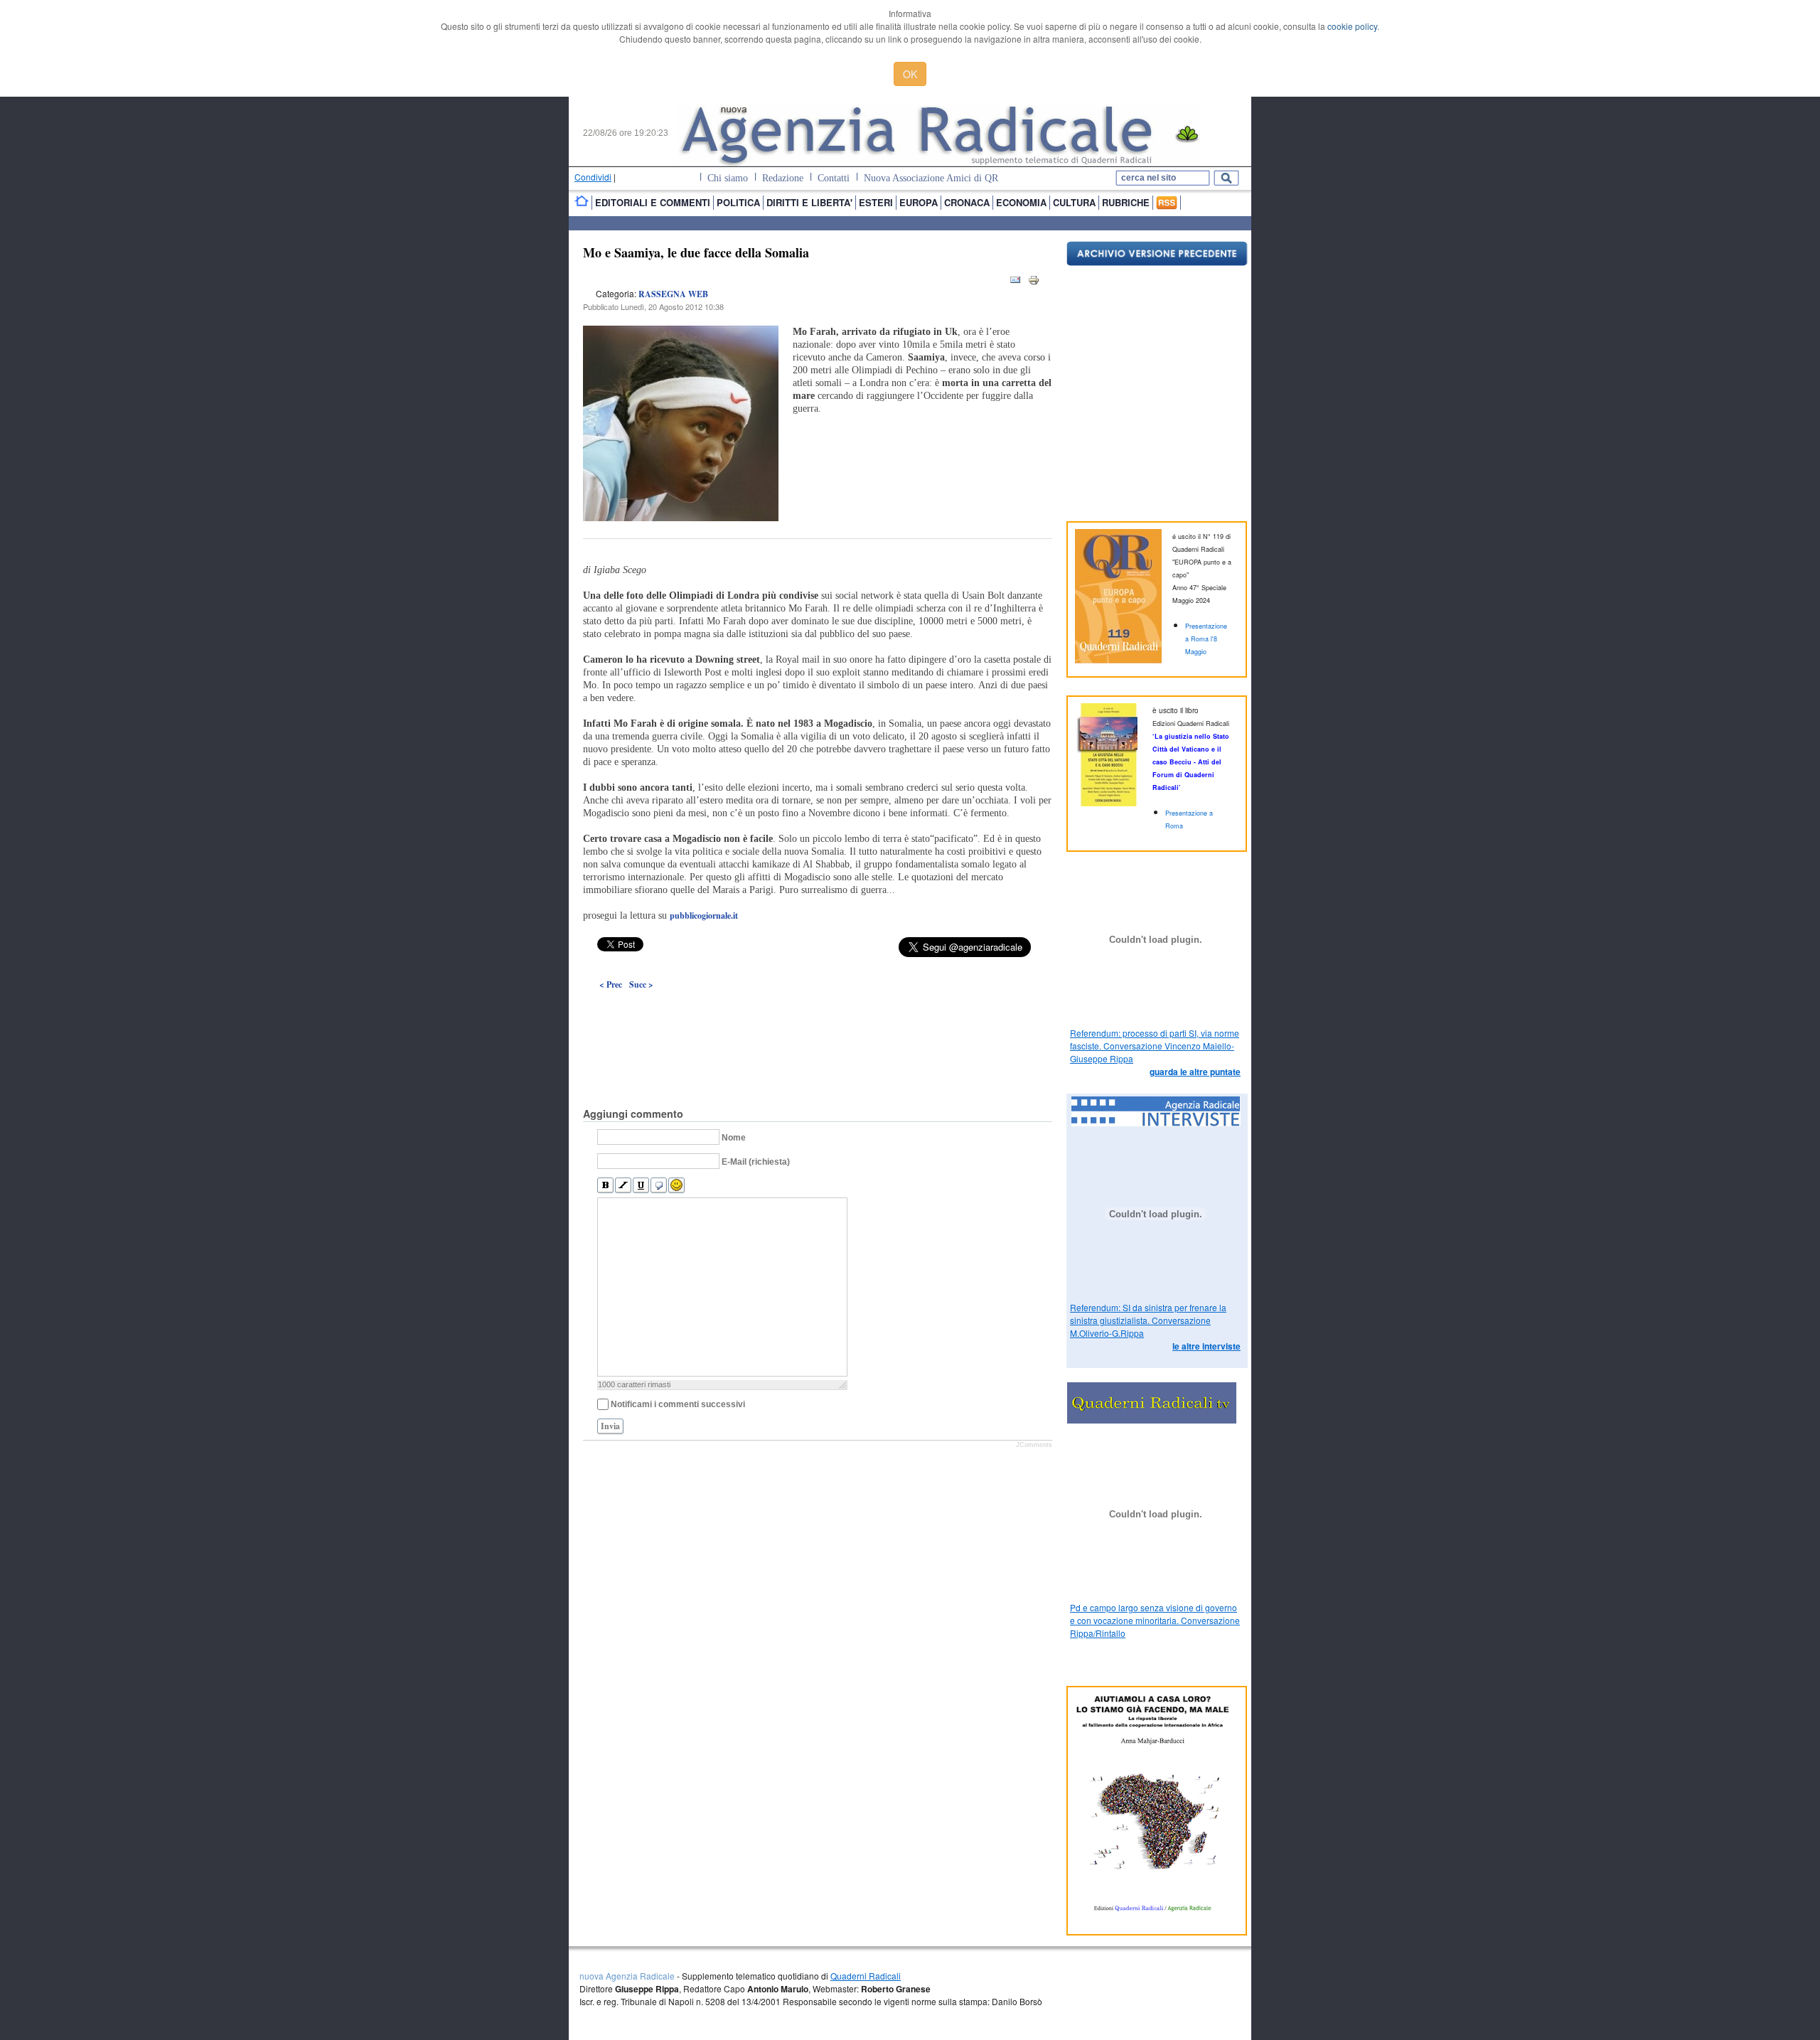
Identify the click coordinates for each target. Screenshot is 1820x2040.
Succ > (641, 984)
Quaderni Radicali (866, 1976)
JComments (1034, 1445)
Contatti (834, 178)
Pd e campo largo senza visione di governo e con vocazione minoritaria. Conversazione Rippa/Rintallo (1155, 1620)
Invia (610, 1426)
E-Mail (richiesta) (756, 1162)
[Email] (1015, 283)
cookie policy (1352, 26)
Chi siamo (728, 178)
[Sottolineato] (641, 1186)
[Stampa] (1034, 283)
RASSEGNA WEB (673, 294)
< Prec (611, 984)
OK (910, 74)
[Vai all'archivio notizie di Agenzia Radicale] (1157, 262)
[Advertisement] (818, 1016)
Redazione (783, 178)
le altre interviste (1206, 1346)
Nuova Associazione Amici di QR (931, 178)
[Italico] (623, 1186)
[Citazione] (659, 1186)
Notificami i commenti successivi (678, 1404)
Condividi (593, 177)
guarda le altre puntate (1195, 1072)
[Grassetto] (605, 1186)
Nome (734, 1138)
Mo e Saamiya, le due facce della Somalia (696, 252)
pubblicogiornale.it (704, 915)
